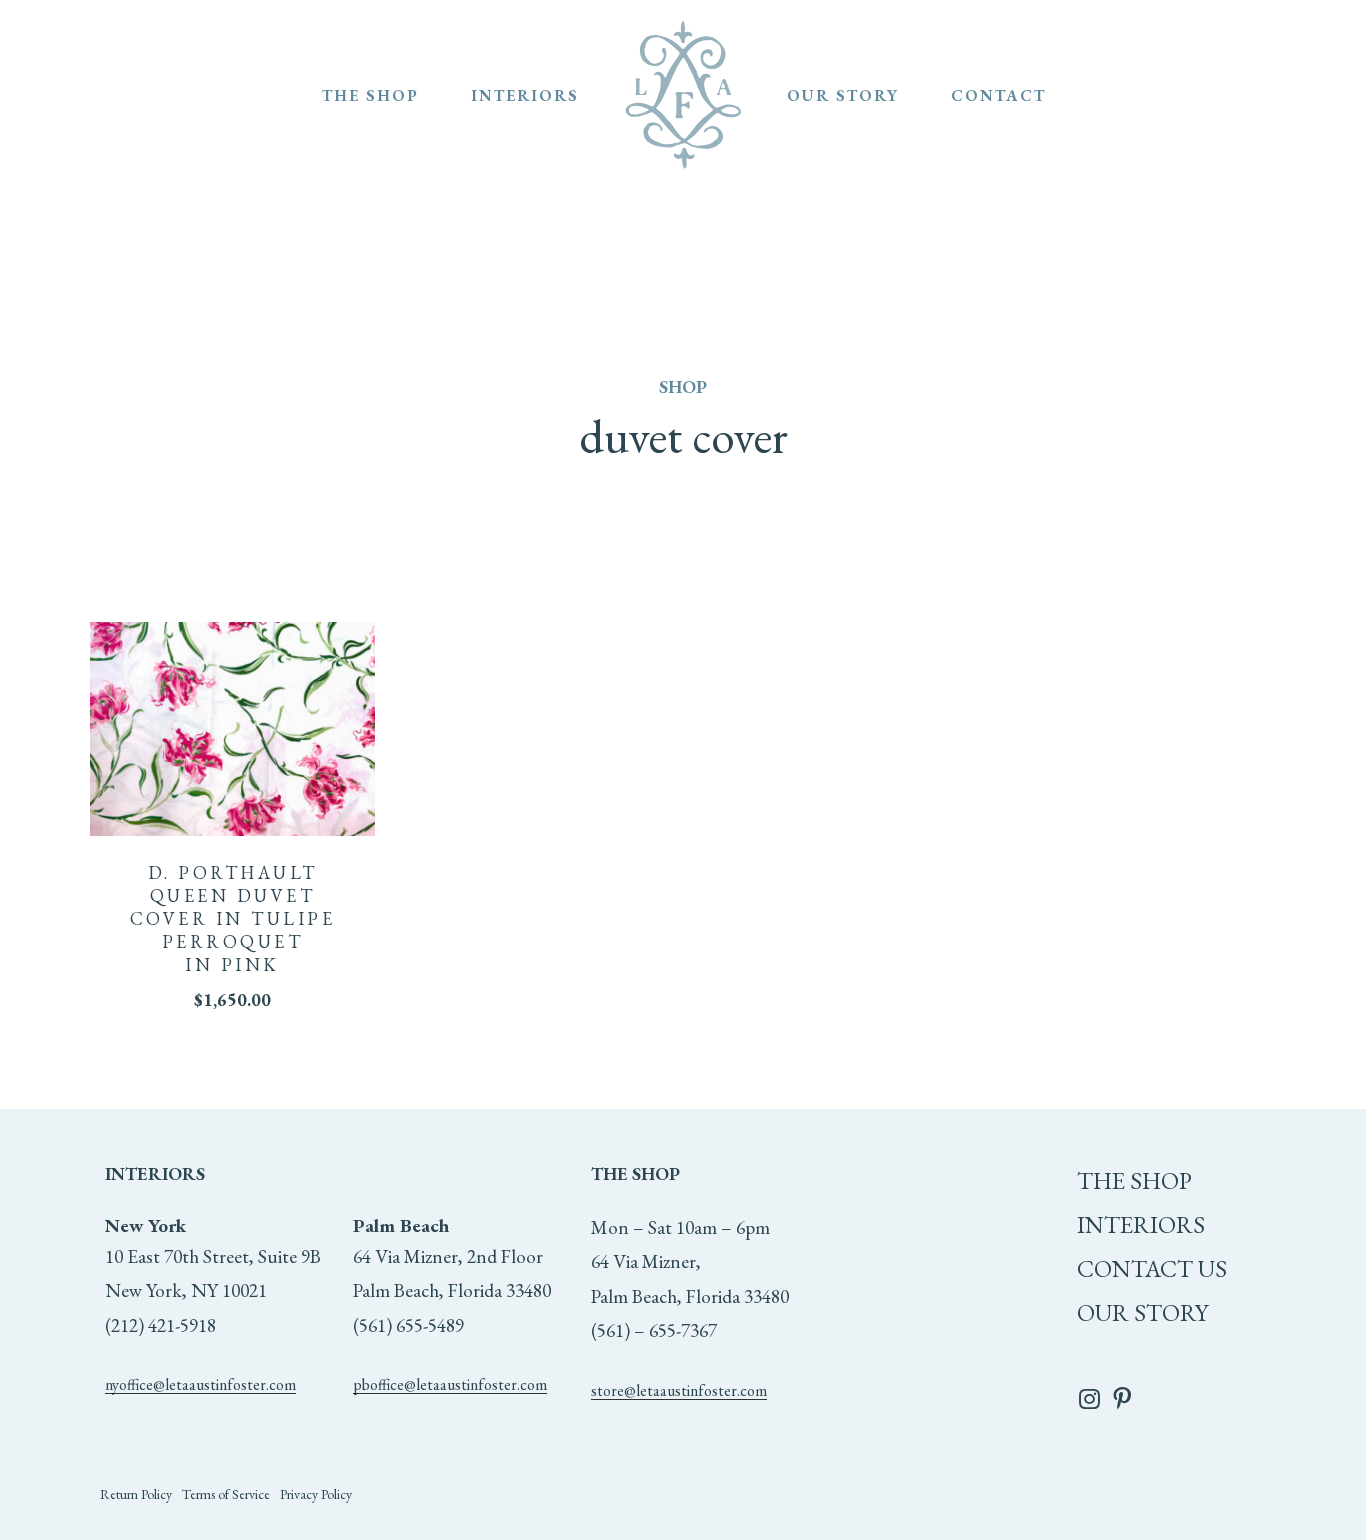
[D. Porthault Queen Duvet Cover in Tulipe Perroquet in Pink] (232, 729)
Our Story (1142, 1312)
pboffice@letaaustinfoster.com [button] (450, 1384)
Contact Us (1152, 1268)
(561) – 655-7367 (654, 1330)
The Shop (1134, 1180)
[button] (136, 1494)
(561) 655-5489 (408, 1325)
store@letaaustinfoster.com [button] (679, 1390)
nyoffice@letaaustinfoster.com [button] (200, 1384)
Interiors (1141, 1224)
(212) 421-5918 (160, 1325)
